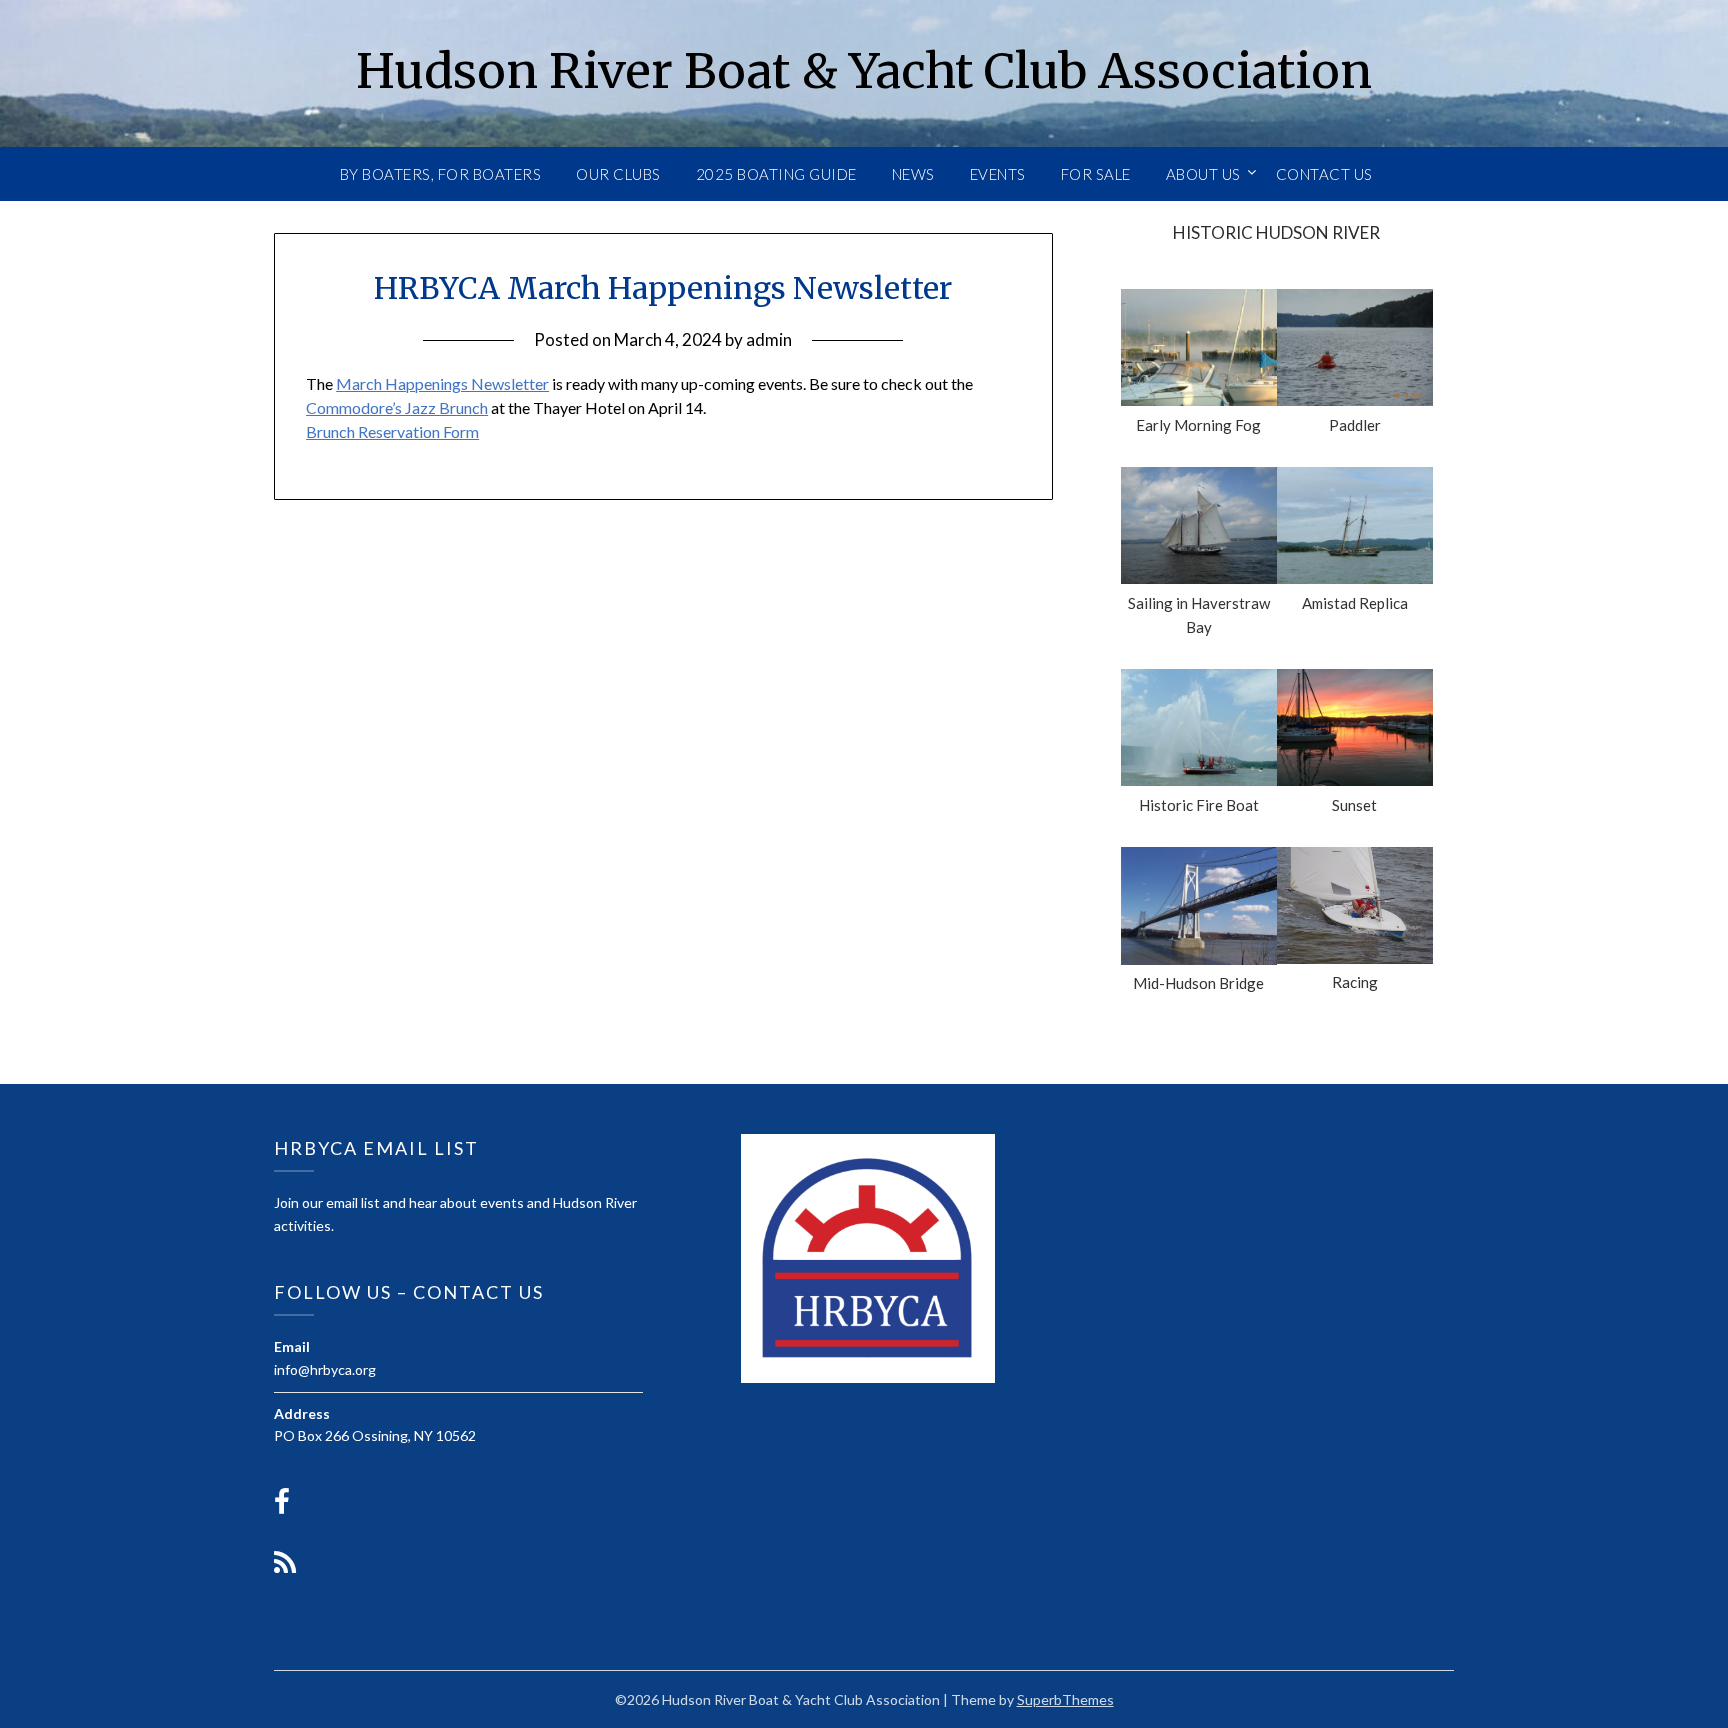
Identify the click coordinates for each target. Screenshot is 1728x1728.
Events (998, 174)
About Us (1203, 174)
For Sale (1096, 174)
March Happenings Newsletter (442, 383)
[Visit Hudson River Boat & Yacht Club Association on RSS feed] (285, 1567)
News (913, 174)
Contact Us (1324, 174)
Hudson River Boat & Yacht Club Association (864, 71)
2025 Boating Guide (776, 174)
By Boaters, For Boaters (441, 174)
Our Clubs (618, 174)
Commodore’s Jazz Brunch (397, 407)
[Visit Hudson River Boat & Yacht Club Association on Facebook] (282, 1506)
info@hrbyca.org (325, 1369)
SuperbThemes (1065, 1699)
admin (769, 339)
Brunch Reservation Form (392, 431)
